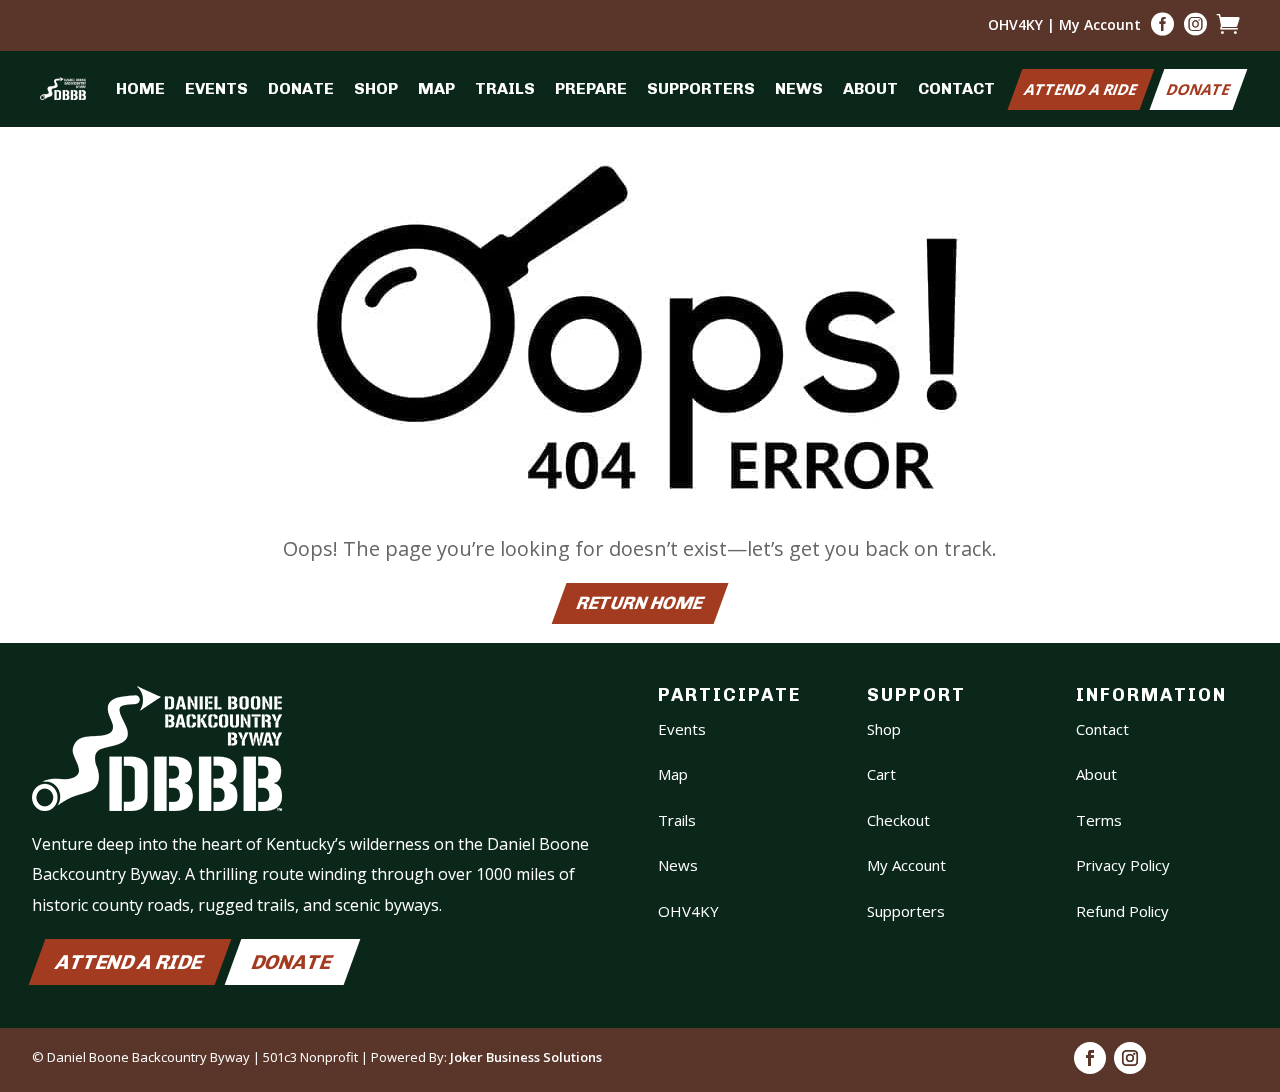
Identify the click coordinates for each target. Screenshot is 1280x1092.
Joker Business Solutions (526, 1057)
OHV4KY (1015, 24)
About (870, 88)
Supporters (701, 88)
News (799, 88)
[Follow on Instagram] (1130, 1058)
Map (436, 88)
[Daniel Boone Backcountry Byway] (63, 88)
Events (216, 88)
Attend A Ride (1080, 89)
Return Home (640, 604)
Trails (505, 88)
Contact (956, 88)
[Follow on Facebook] (1090, 1058)
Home (140, 88)
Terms (1099, 820)
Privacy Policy (1123, 865)
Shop (376, 88)
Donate (301, 88)
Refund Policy (1122, 911)
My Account (1100, 24)
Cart (881, 774)
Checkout (898, 820)
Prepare (591, 88)
